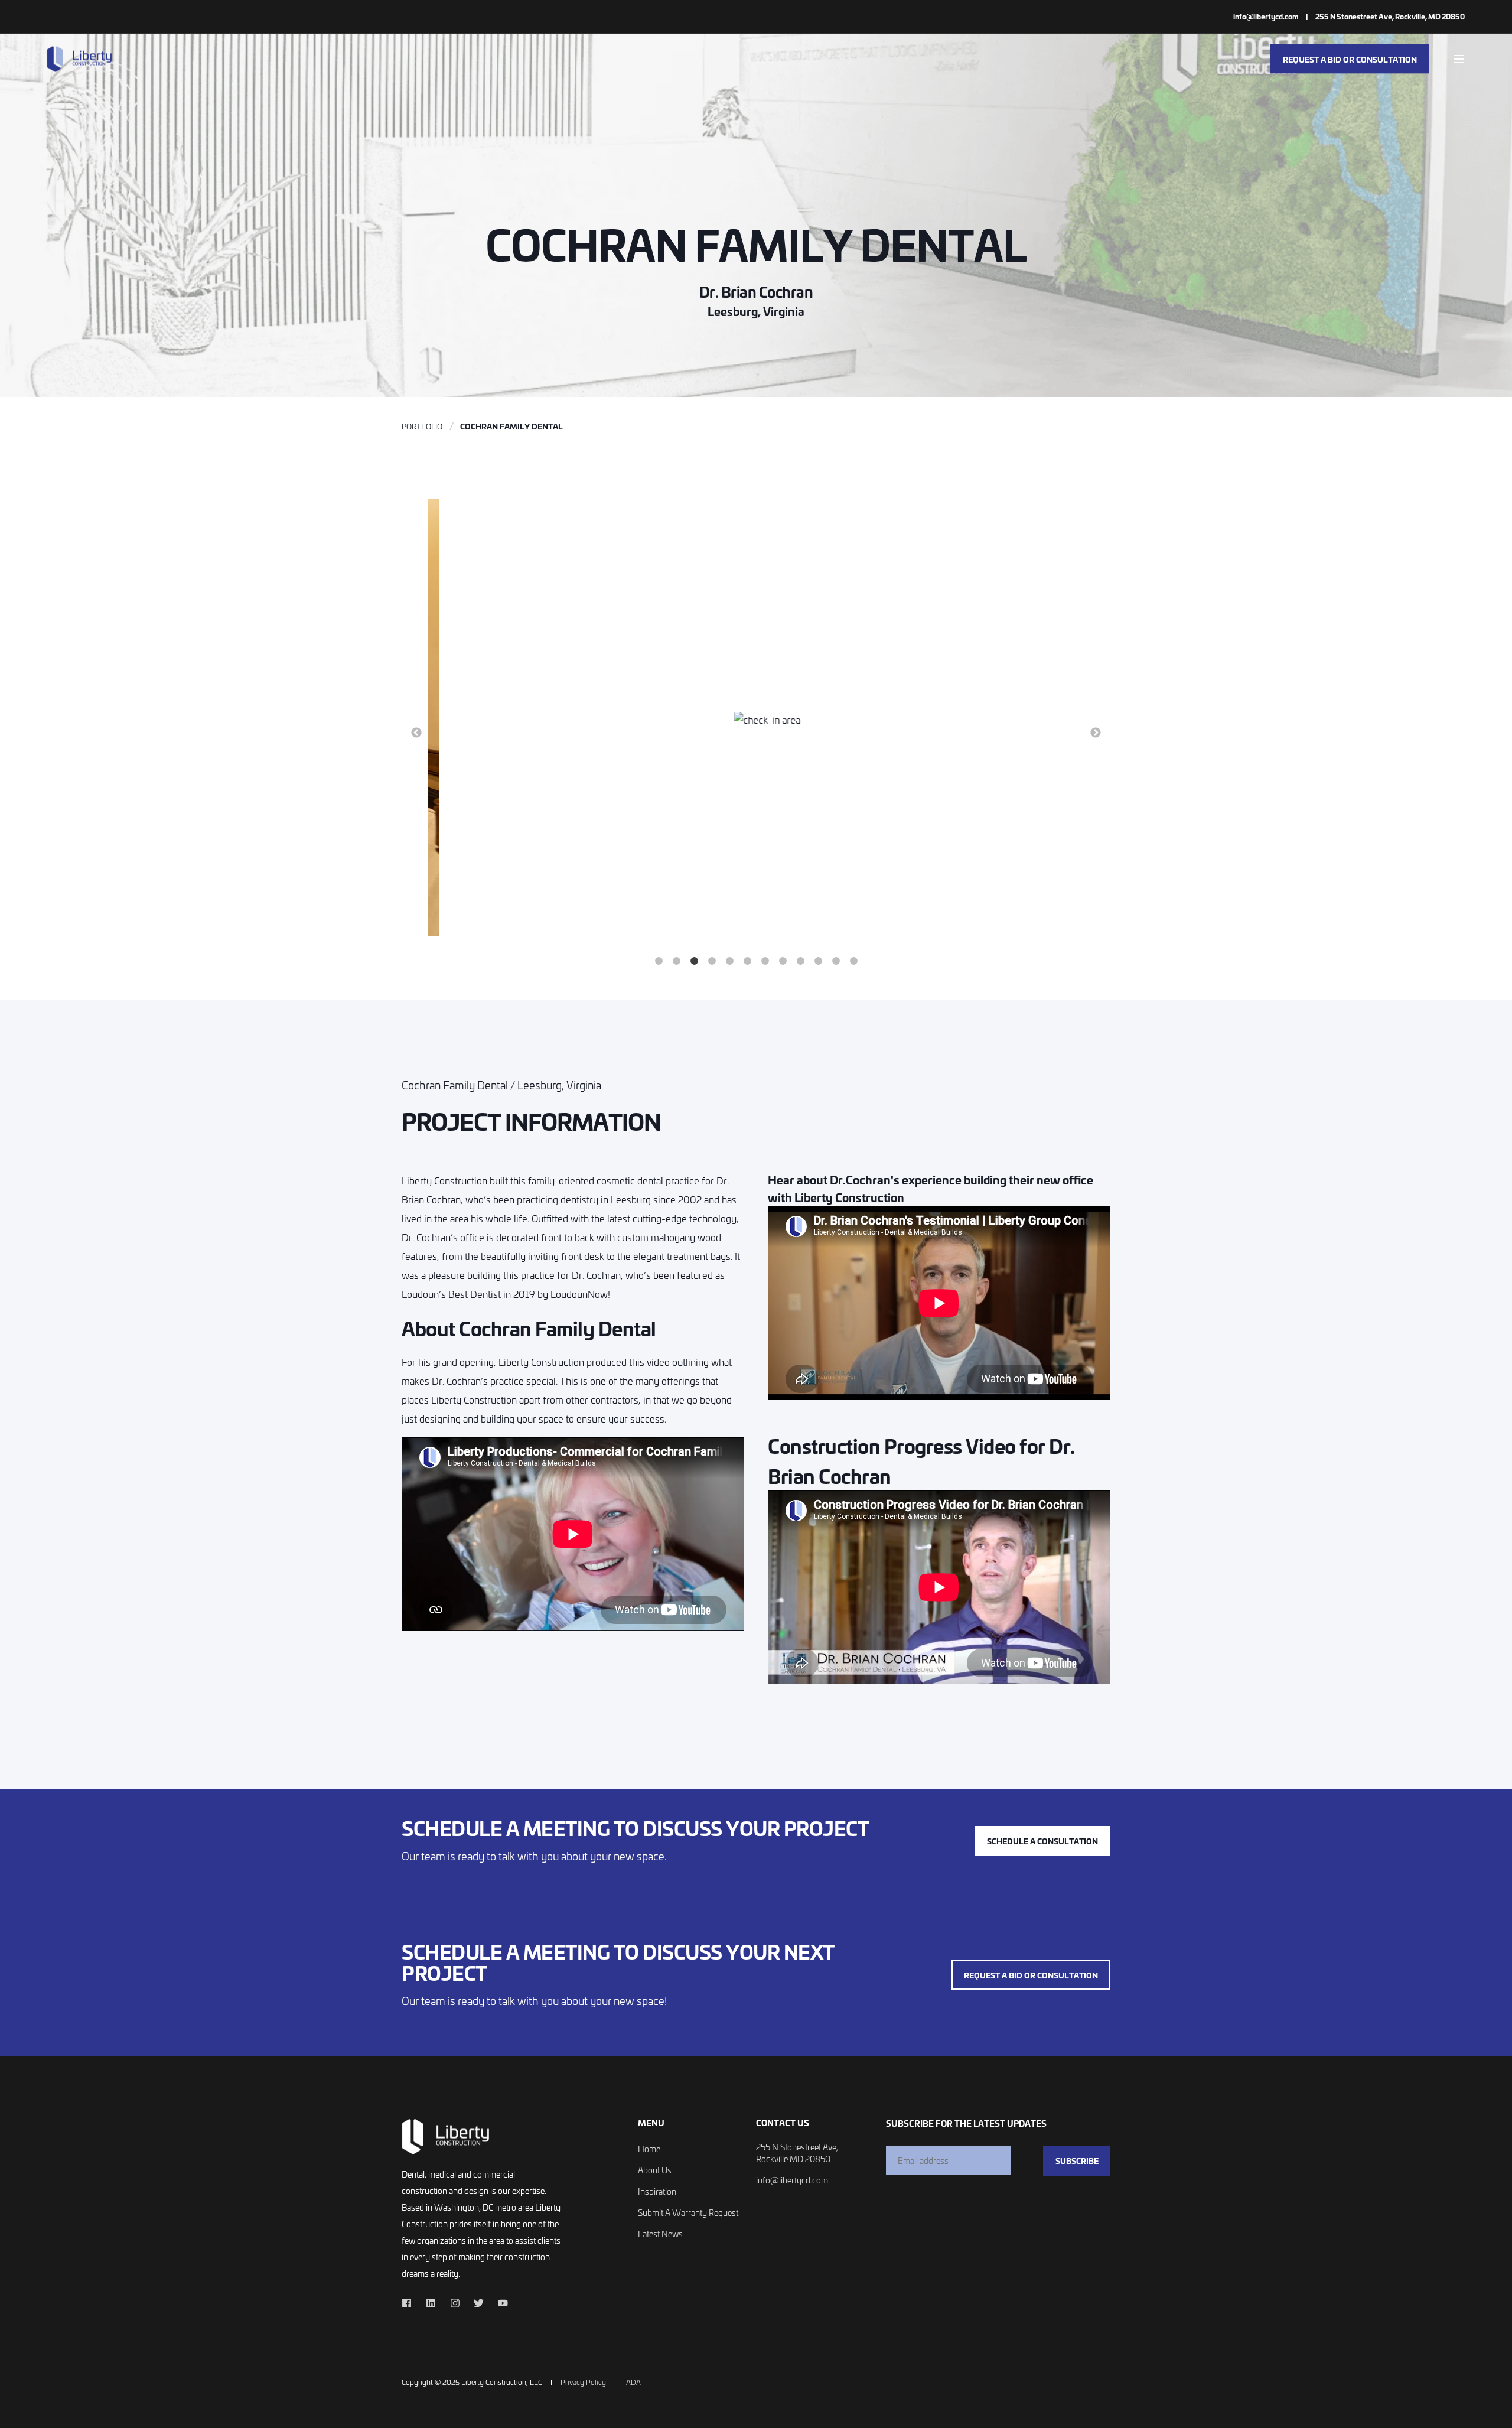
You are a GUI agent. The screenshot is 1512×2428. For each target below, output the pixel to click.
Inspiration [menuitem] (657, 2191)
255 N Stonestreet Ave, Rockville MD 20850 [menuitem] (797, 2153)
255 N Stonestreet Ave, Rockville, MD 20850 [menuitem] (1390, 17)
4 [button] (712, 961)
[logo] (446, 2136)
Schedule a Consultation (1042, 1841)
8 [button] (783, 961)
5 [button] (729, 961)
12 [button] (853, 961)
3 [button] (694, 961)
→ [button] (1096, 733)
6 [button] (747, 961)
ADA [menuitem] (633, 2382)
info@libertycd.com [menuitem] (1266, 17)
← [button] (416, 733)
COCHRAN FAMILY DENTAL (511, 426)
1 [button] (659, 961)
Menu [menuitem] (651, 2123)
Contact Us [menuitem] (783, 2123)
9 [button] (800, 961)
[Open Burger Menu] (1459, 59)
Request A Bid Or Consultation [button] (1350, 58)
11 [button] (836, 961)
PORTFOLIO (422, 426)
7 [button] (765, 961)
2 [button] (676, 961)
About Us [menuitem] (655, 2170)
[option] (756, 720)
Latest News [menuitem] (660, 2234)
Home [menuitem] (649, 2149)
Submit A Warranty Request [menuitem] (688, 2213)
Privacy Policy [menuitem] (583, 2382)
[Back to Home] (80, 59)
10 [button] (818, 961)
